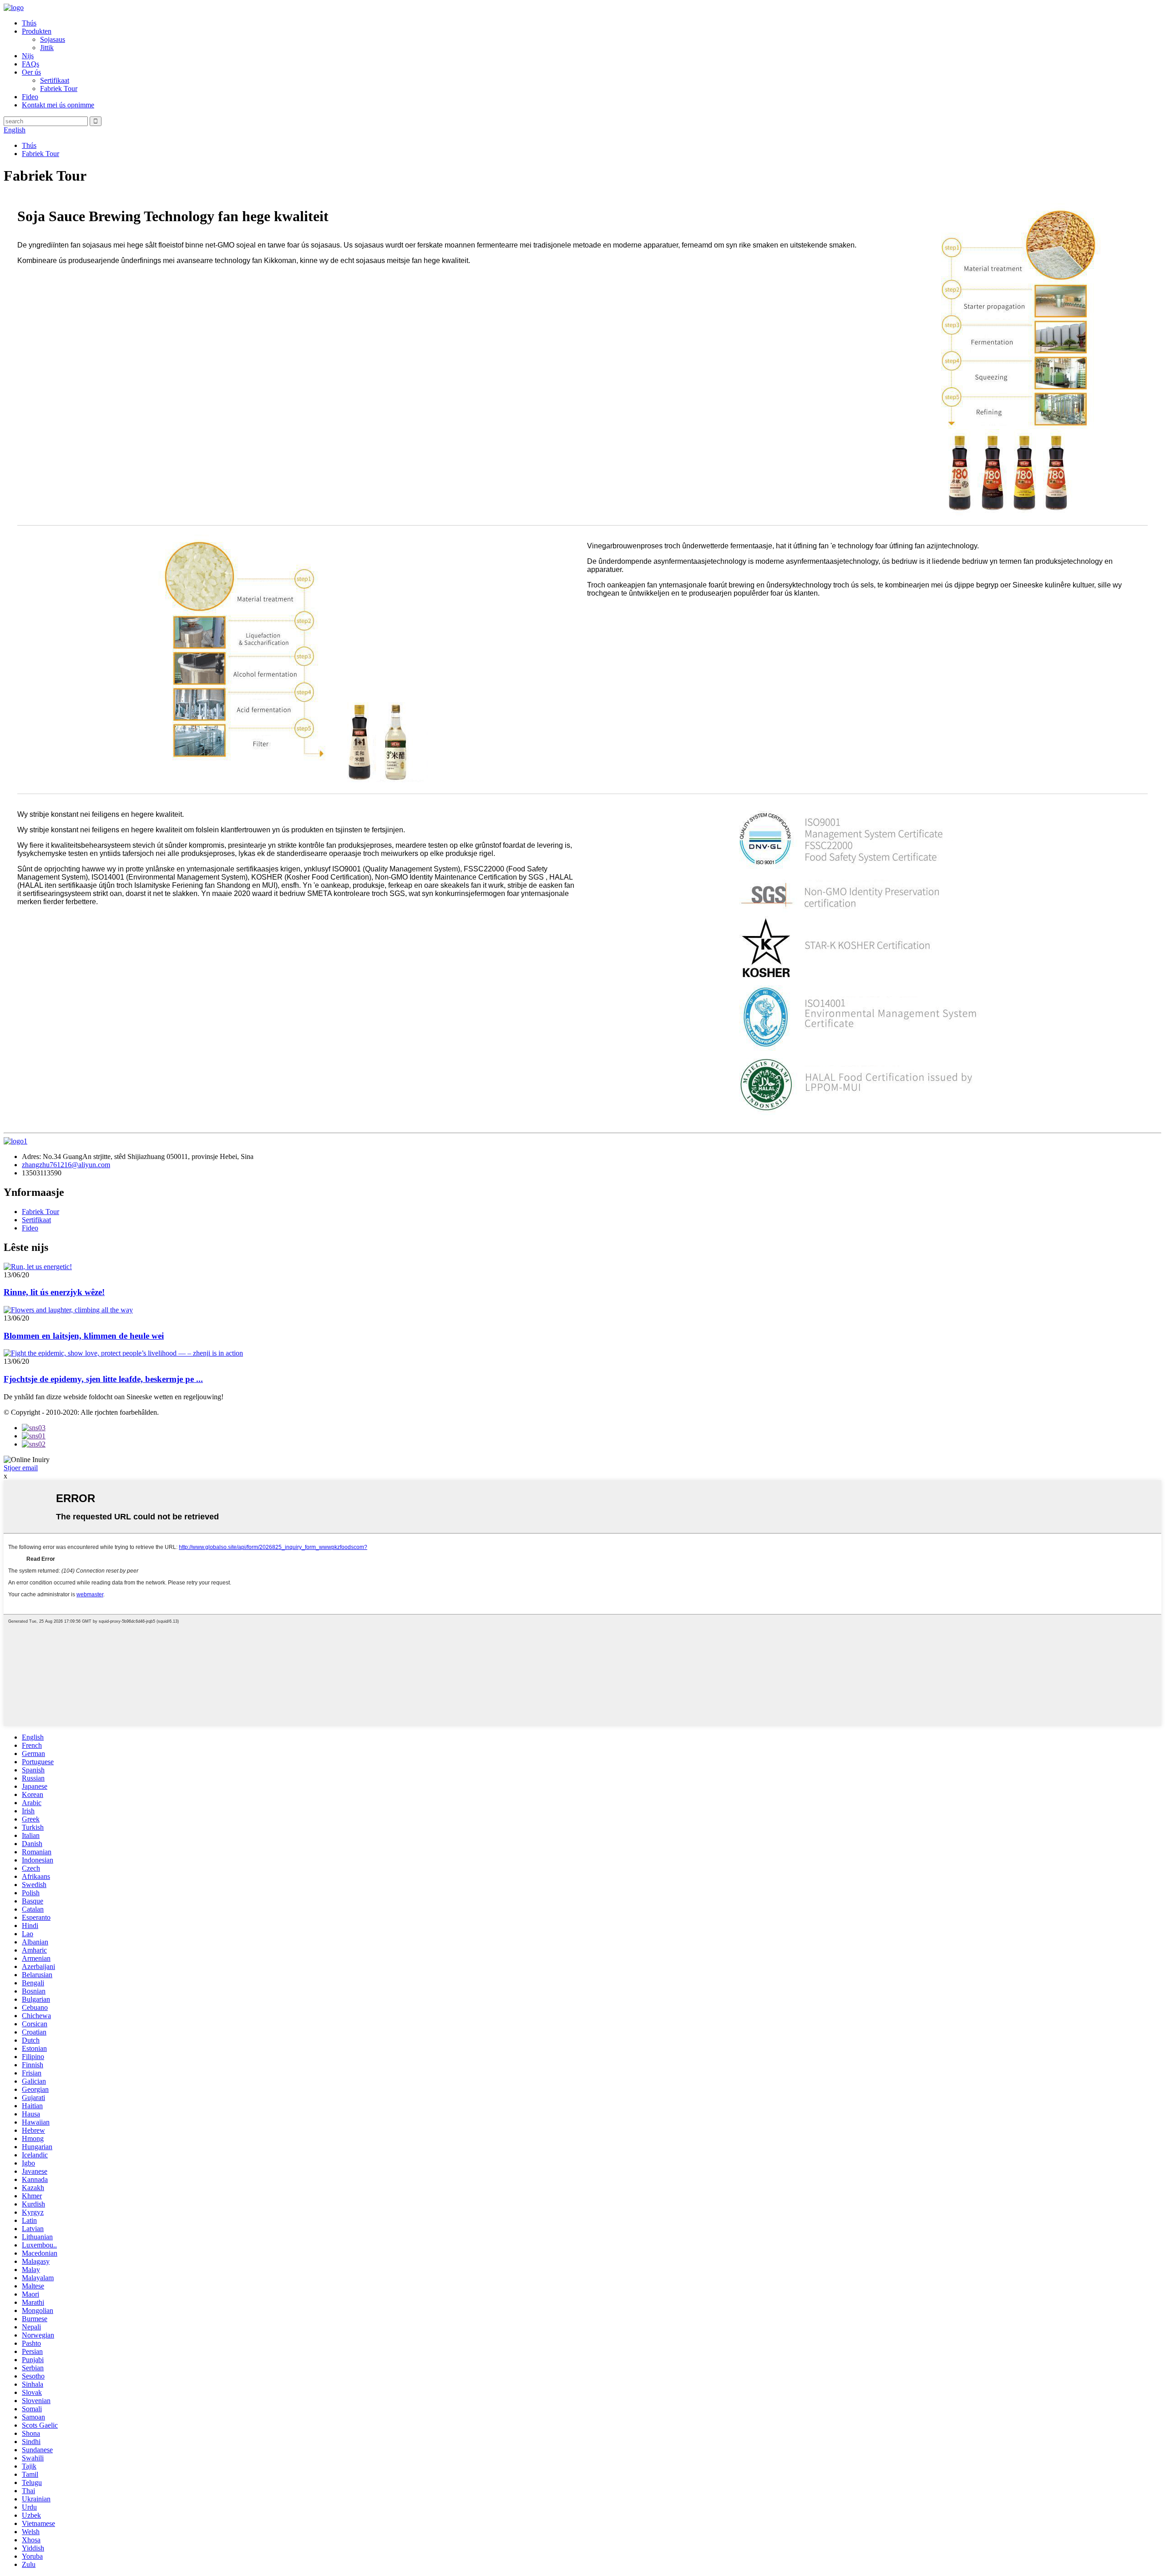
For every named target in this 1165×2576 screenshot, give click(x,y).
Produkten (37, 31)
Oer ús (31, 72)
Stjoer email (21, 1468)
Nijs (28, 56)
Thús (29, 23)
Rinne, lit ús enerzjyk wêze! (54, 1292)
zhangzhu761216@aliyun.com (66, 1165)
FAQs (30, 64)
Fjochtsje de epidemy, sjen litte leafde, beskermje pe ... (103, 1379)
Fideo (30, 97)
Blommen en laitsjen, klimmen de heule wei (84, 1336)
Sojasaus (53, 39)
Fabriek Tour (59, 89)
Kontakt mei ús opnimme (58, 105)
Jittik (47, 48)
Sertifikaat (55, 80)
